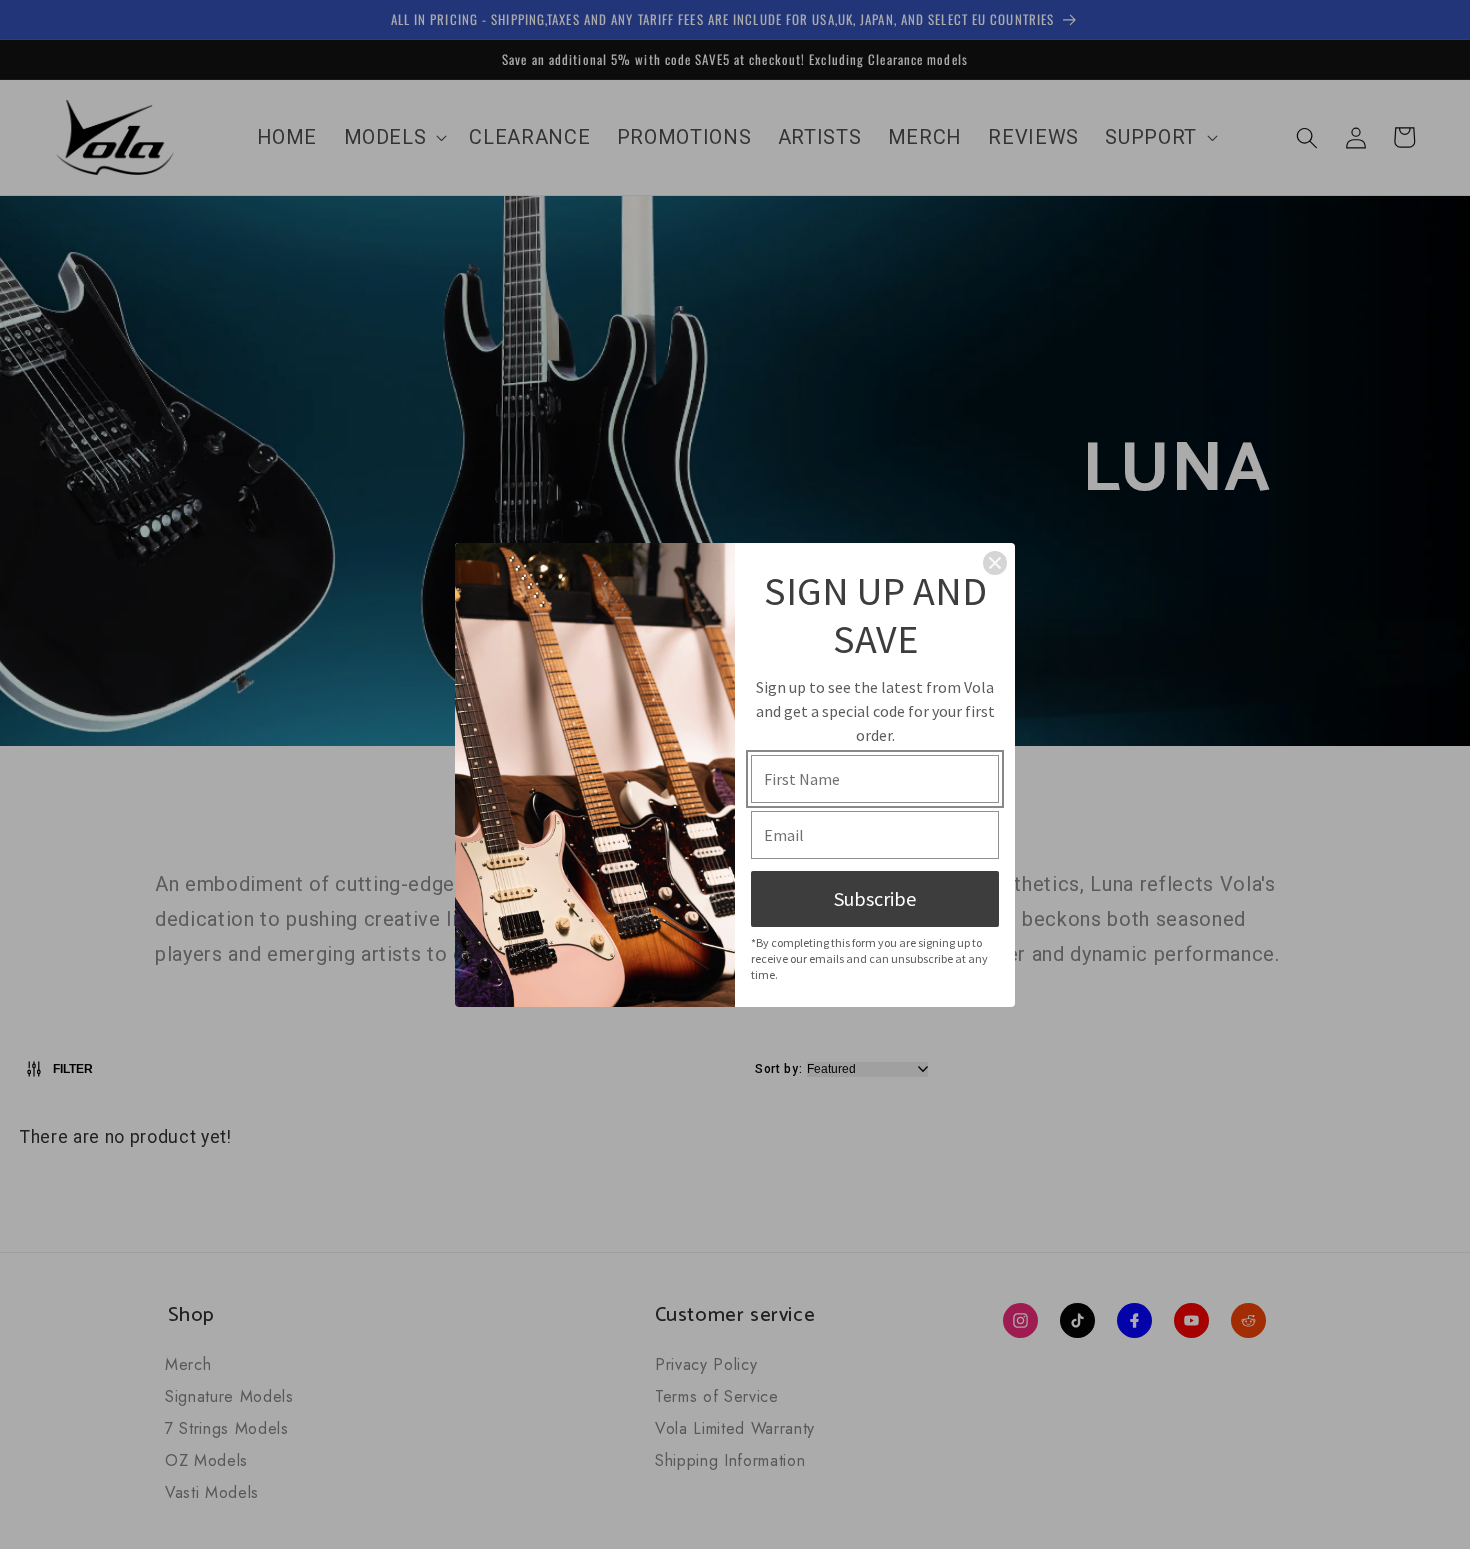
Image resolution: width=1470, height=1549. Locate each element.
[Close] (995, 563)
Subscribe (875, 898)
